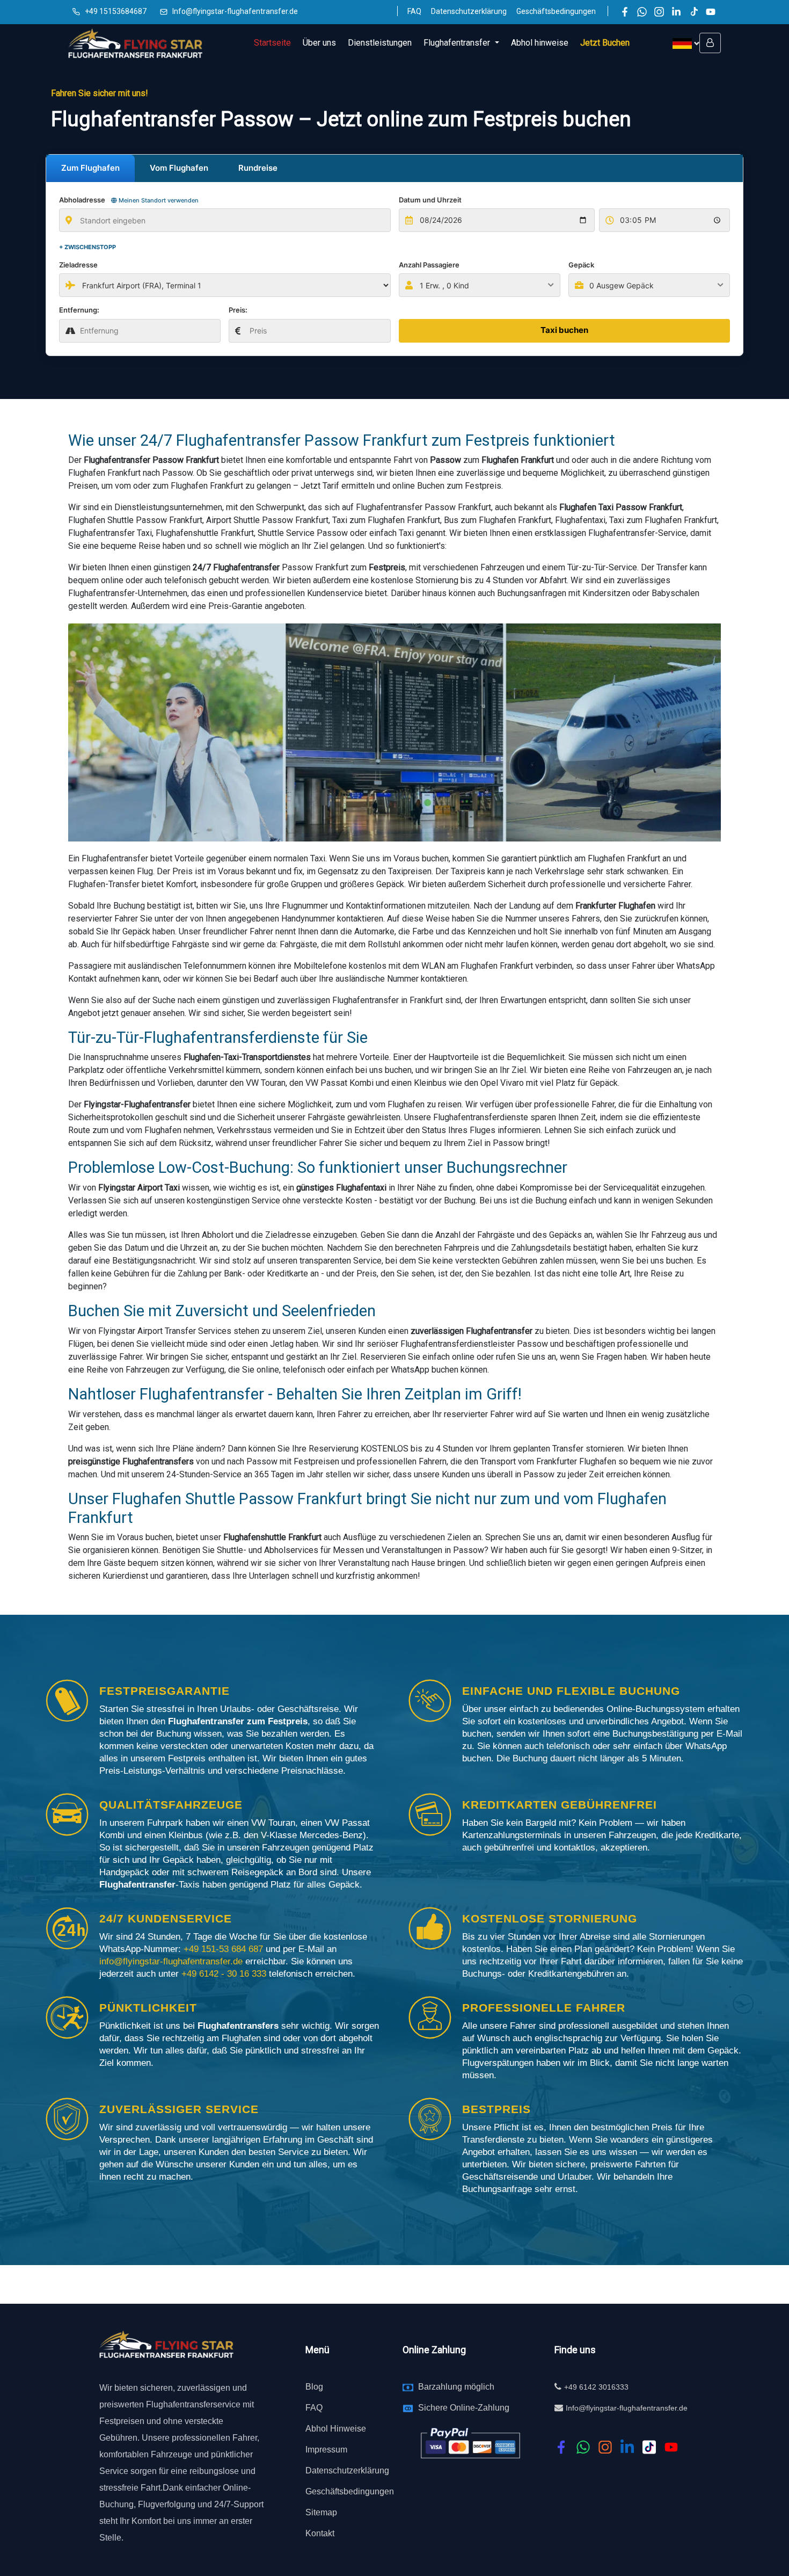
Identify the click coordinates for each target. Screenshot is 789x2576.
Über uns (319, 43)
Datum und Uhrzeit (430, 200)
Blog (314, 2387)
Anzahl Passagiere (429, 265)
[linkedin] (627, 2447)
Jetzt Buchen (605, 43)
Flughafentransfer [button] (458, 43)
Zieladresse (78, 265)
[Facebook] (625, 12)
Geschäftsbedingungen (556, 11)
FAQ (414, 11)
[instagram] (605, 2447)
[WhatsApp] (642, 12)
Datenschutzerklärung (469, 11)
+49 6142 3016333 (596, 2387)
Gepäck (581, 265)
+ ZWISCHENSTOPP (87, 247)
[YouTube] (711, 12)
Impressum (326, 2450)
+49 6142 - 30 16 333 (225, 1974)
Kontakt (320, 2533)
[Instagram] (659, 12)
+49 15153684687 (116, 11)
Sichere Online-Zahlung (464, 2408)
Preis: (238, 310)
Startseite (272, 43)
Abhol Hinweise (336, 2429)
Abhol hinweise (540, 43)
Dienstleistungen (380, 43)
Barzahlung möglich (456, 2387)
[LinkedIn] (676, 12)
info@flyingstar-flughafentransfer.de (172, 1961)
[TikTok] (693, 12)
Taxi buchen (564, 330)
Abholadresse (129, 200)
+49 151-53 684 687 (223, 1949)
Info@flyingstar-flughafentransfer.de (235, 11)
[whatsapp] (583, 2447)
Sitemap (321, 2512)
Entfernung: (79, 310)
